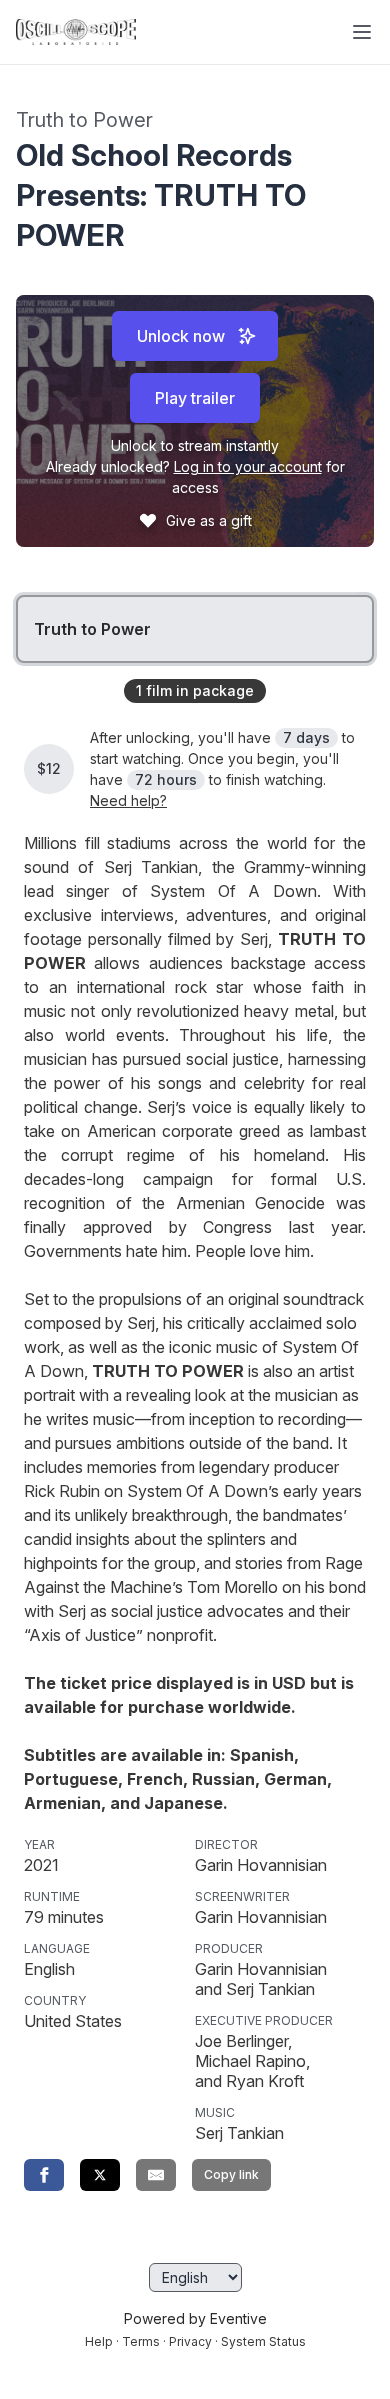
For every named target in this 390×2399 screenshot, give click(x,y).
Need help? (128, 800)
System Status (263, 2341)
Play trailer (195, 398)
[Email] (156, 2175)
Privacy (190, 2341)
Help (99, 2341)
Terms (141, 2341)
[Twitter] (100, 2175)
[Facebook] (44, 2175)
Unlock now (181, 336)
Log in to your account (248, 466)
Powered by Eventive (195, 2318)
